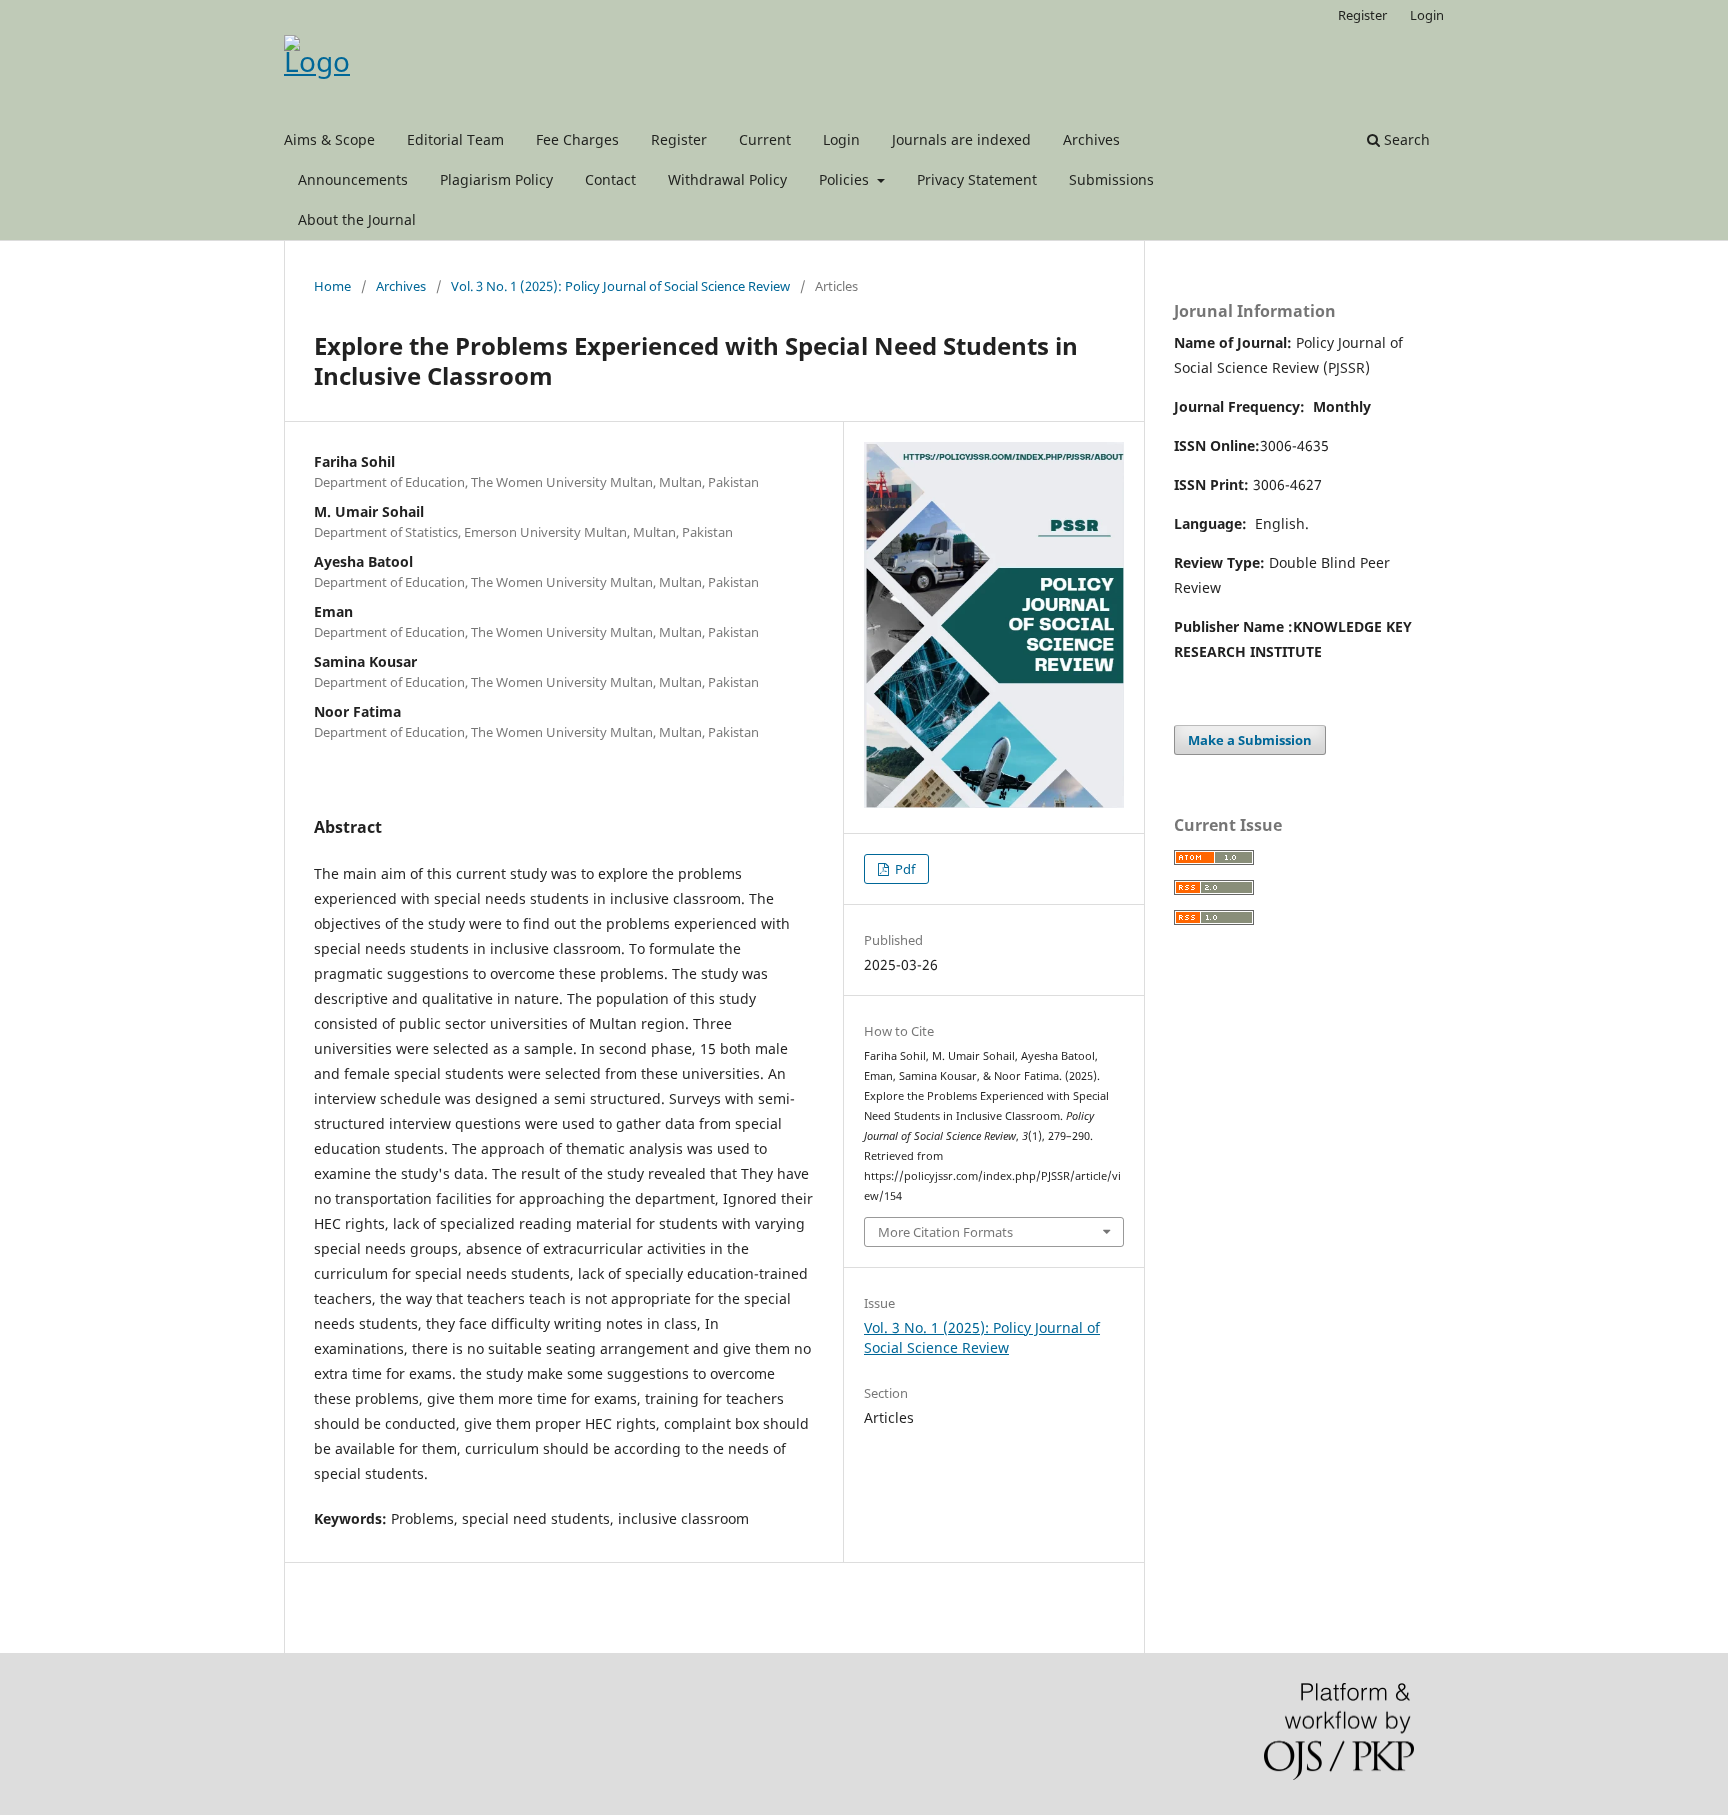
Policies (846, 179)
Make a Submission (1250, 740)
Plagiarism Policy (496, 179)
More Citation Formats (945, 1232)
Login (841, 139)
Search (1405, 139)
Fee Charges (577, 139)
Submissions (1111, 179)
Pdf (903, 869)
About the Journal (357, 219)
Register (679, 139)
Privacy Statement (977, 179)
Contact (610, 179)
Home (332, 286)
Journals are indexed (961, 139)
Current (765, 139)
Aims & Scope (329, 139)
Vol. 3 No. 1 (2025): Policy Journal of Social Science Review (620, 286)
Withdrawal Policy (727, 179)
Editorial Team (455, 139)
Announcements (353, 179)
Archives (1091, 139)
